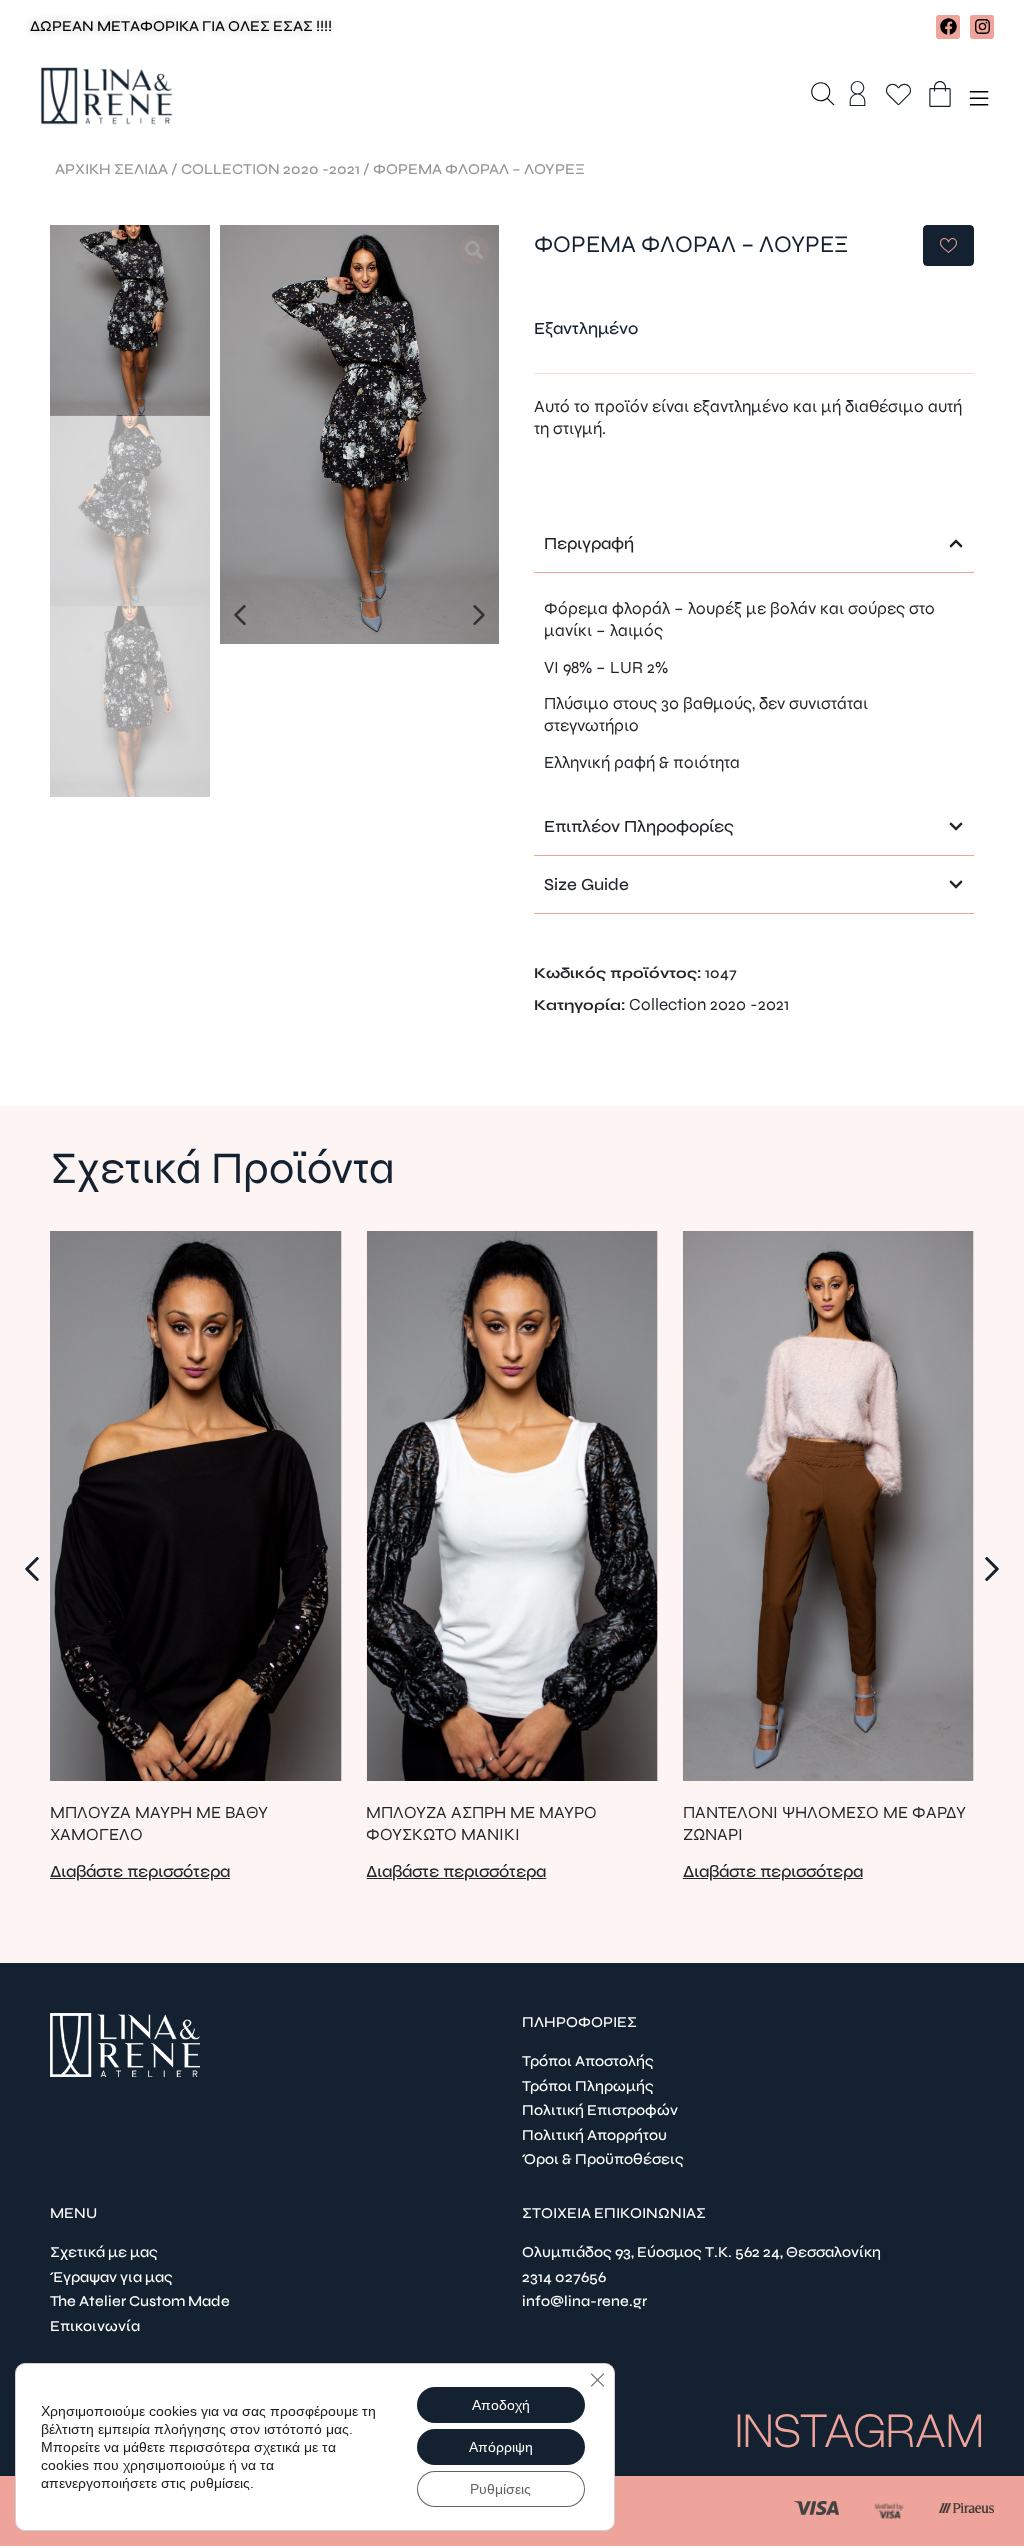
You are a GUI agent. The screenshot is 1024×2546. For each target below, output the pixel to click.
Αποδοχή (501, 2405)
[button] (240, 615)
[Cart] (940, 94)
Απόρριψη (501, 2447)
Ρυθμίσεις (500, 2489)
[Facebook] (948, 27)
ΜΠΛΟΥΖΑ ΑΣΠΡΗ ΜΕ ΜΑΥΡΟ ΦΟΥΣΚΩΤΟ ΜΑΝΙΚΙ (481, 1823)
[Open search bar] (823, 96)
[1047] (359, 434)
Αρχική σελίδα (111, 169)
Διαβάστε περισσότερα (140, 1871)
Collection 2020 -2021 (270, 169)
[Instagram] (982, 27)
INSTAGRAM (859, 2431)
